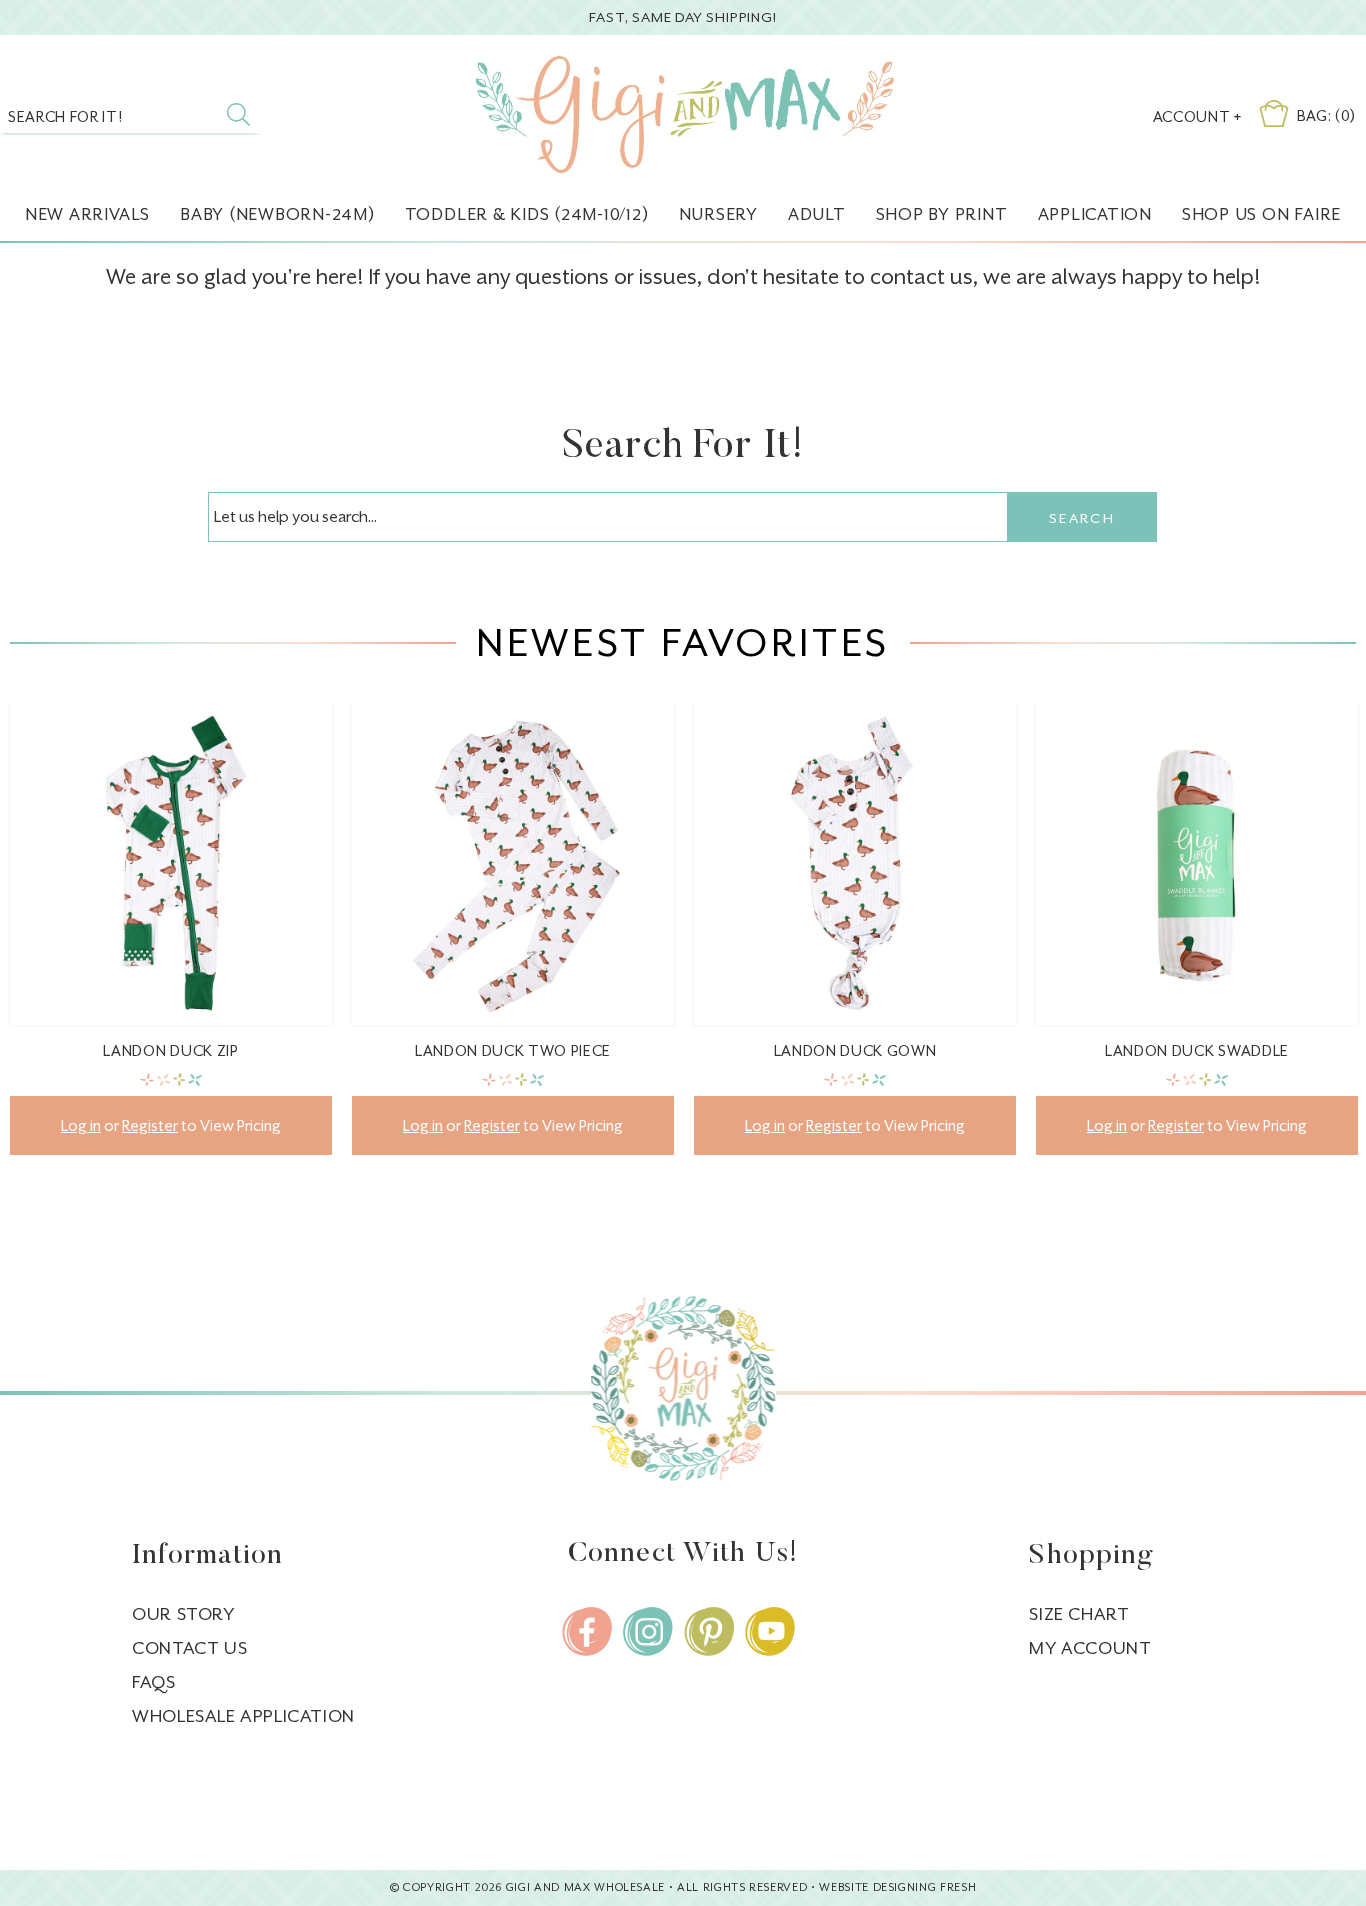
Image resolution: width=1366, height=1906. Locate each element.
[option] (171, 944)
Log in (81, 1125)
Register (150, 1125)
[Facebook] (587, 1631)
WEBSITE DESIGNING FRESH (897, 1887)
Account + (1197, 116)
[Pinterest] (709, 1631)
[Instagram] (648, 1631)
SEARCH (1082, 518)
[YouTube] (770, 1631)
